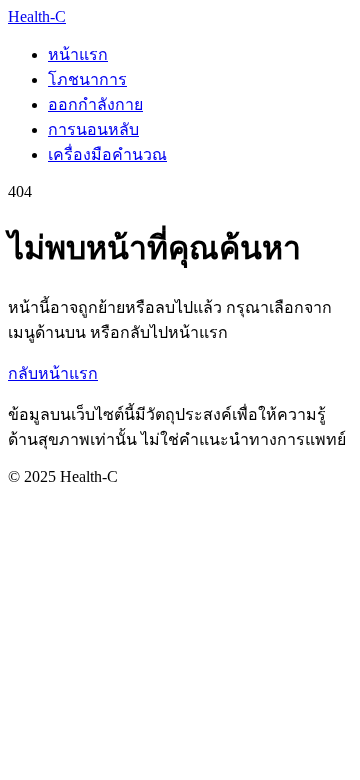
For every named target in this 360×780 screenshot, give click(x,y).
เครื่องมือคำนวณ (107, 154)
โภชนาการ (87, 79)
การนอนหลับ (93, 129)
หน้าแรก (78, 54)
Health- (37, 16)
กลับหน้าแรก (53, 373)
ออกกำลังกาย (95, 104)
